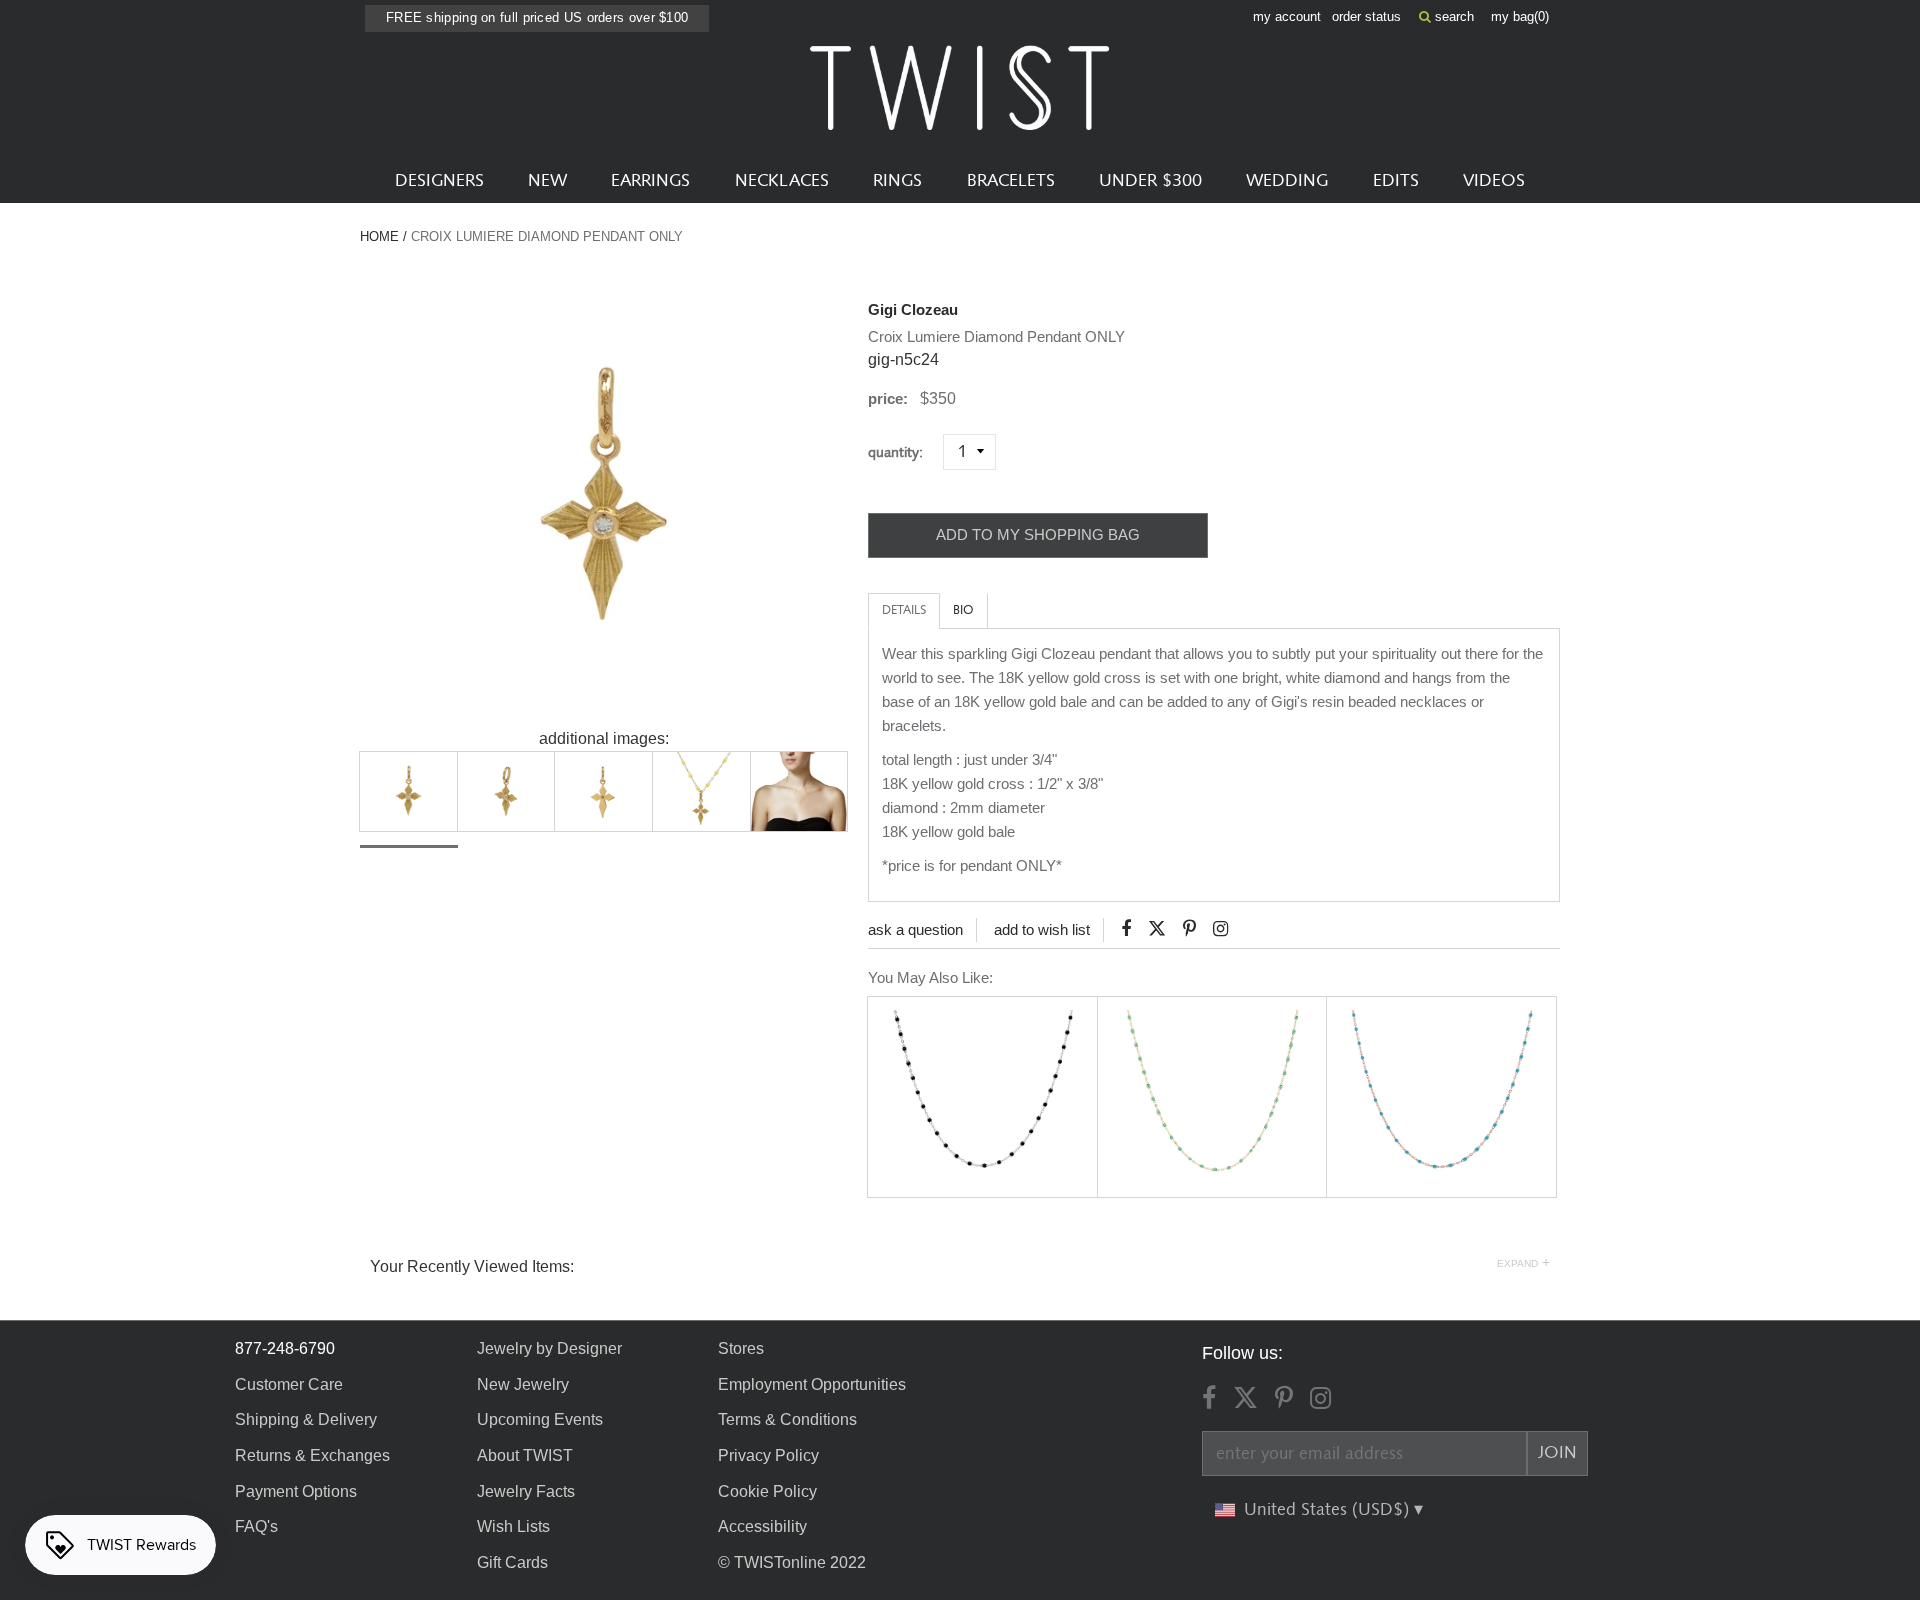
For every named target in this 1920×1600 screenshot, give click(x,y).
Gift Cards (512, 1562)
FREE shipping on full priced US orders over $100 (537, 17)
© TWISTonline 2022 (792, 1562)
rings (897, 181)
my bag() (1520, 16)
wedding (1287, 181)
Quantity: (903, 452)
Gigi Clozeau (913, 309)
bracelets (1011, 181)
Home (379, 236)
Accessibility (762, 1526)
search (1452, 16)
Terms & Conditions (787, 1419)
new (547, 181)
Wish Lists (513, 1526)
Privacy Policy (768, 1455)
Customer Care (289, 1384)
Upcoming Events (540, 1419)
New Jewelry (523, 1384)
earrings (650, 181)
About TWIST (525, 1455)
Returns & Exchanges (312, 1455)
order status (1366, 16)
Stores (741, 1348)
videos (1494, 181)
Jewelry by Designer (549, 1348)
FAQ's (256, 1526)
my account (1287, 16)
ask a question (915, 929)
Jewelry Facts (526, 1491)
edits (1396, 181)
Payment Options (296, 1491)
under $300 (1150, 181)
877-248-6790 (285, 1348)
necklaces (782, 181)
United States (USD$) (1329, 1510)
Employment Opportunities (812, 1384)
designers (439, 181)
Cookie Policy (767, 1491)
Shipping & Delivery (306, 1419)
